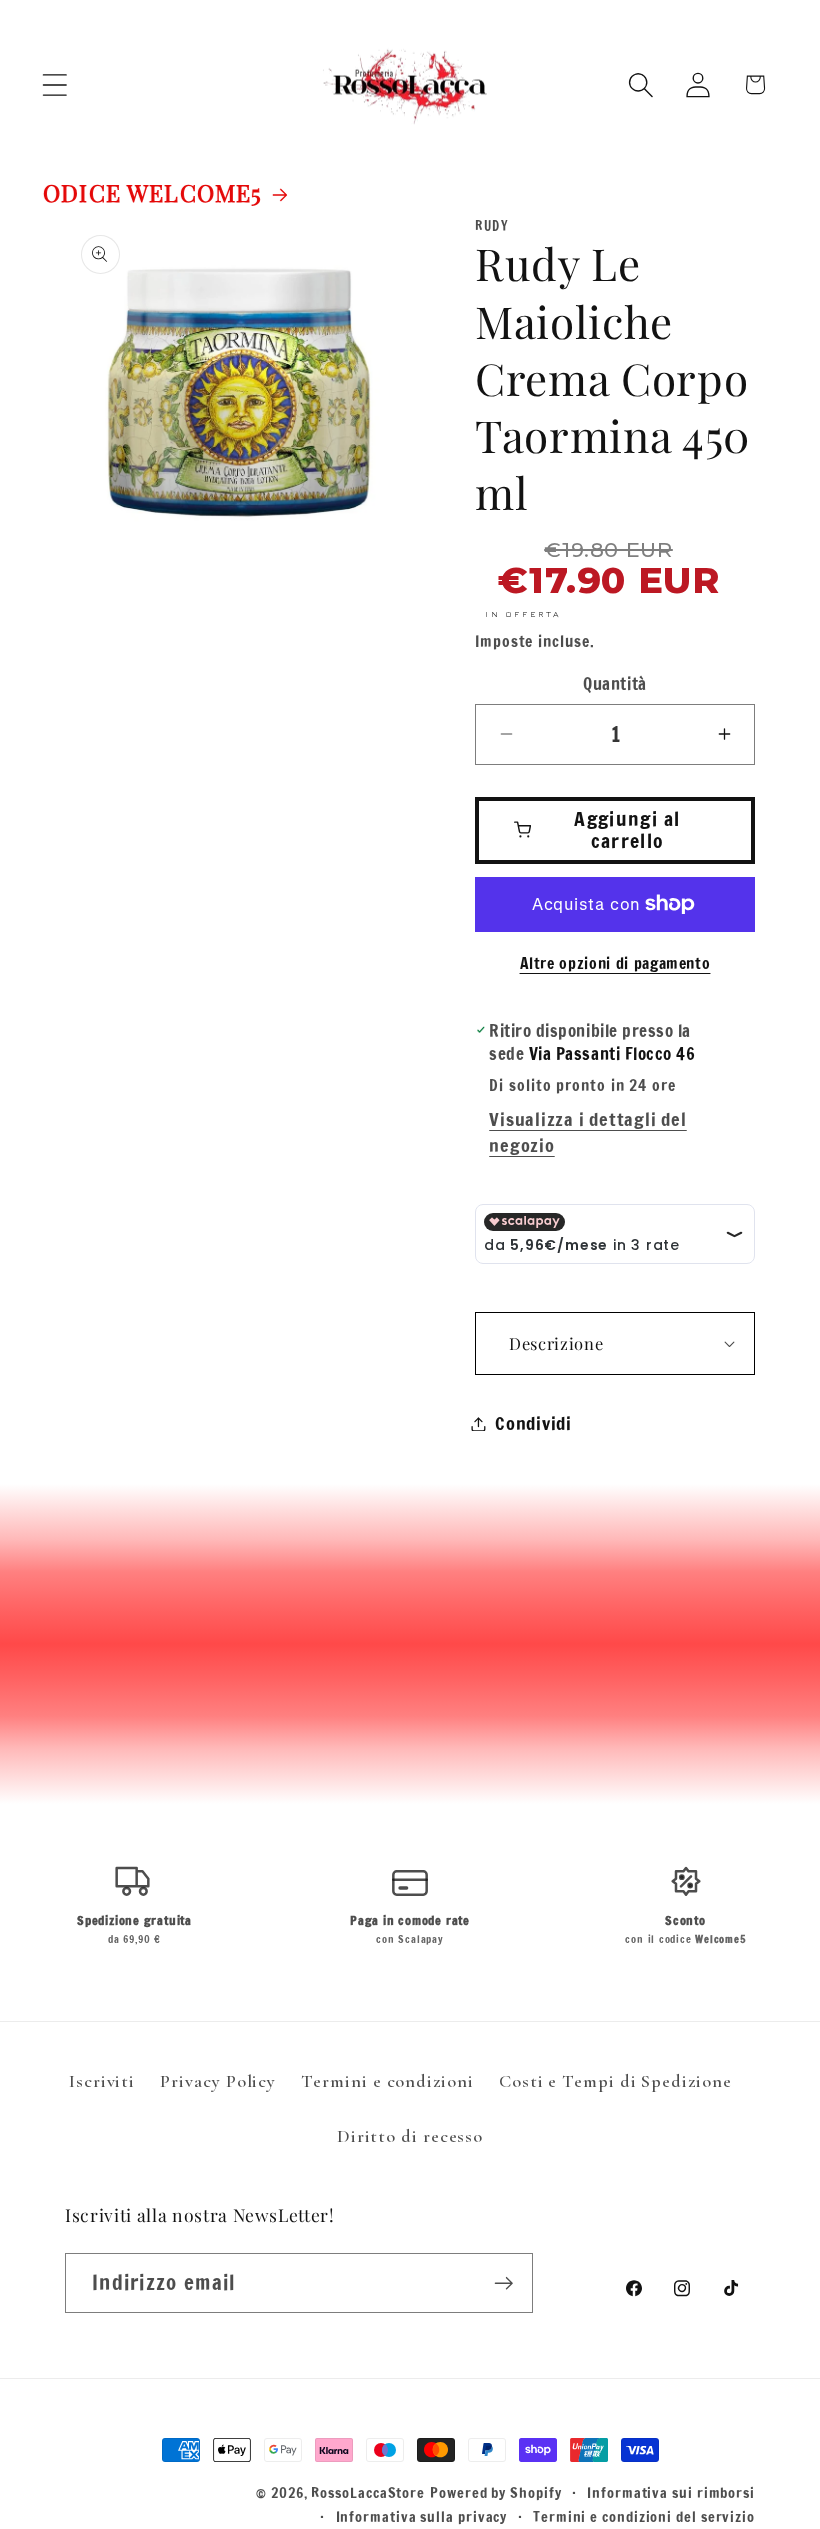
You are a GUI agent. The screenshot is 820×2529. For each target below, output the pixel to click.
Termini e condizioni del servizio (644, 2516)
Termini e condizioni (387, 2081)
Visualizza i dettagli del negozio (588, 1132)
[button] (54, 84)
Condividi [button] (533, 1423)
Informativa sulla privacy (422, 2516)
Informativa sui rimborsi (671, 2492)
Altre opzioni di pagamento (615, 963)
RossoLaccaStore (368, 2492)
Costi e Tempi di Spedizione (615, 2081)
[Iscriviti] (503, 2283)
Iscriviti (102, 2081)
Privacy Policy (218, 2081)
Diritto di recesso (410, 2136)
